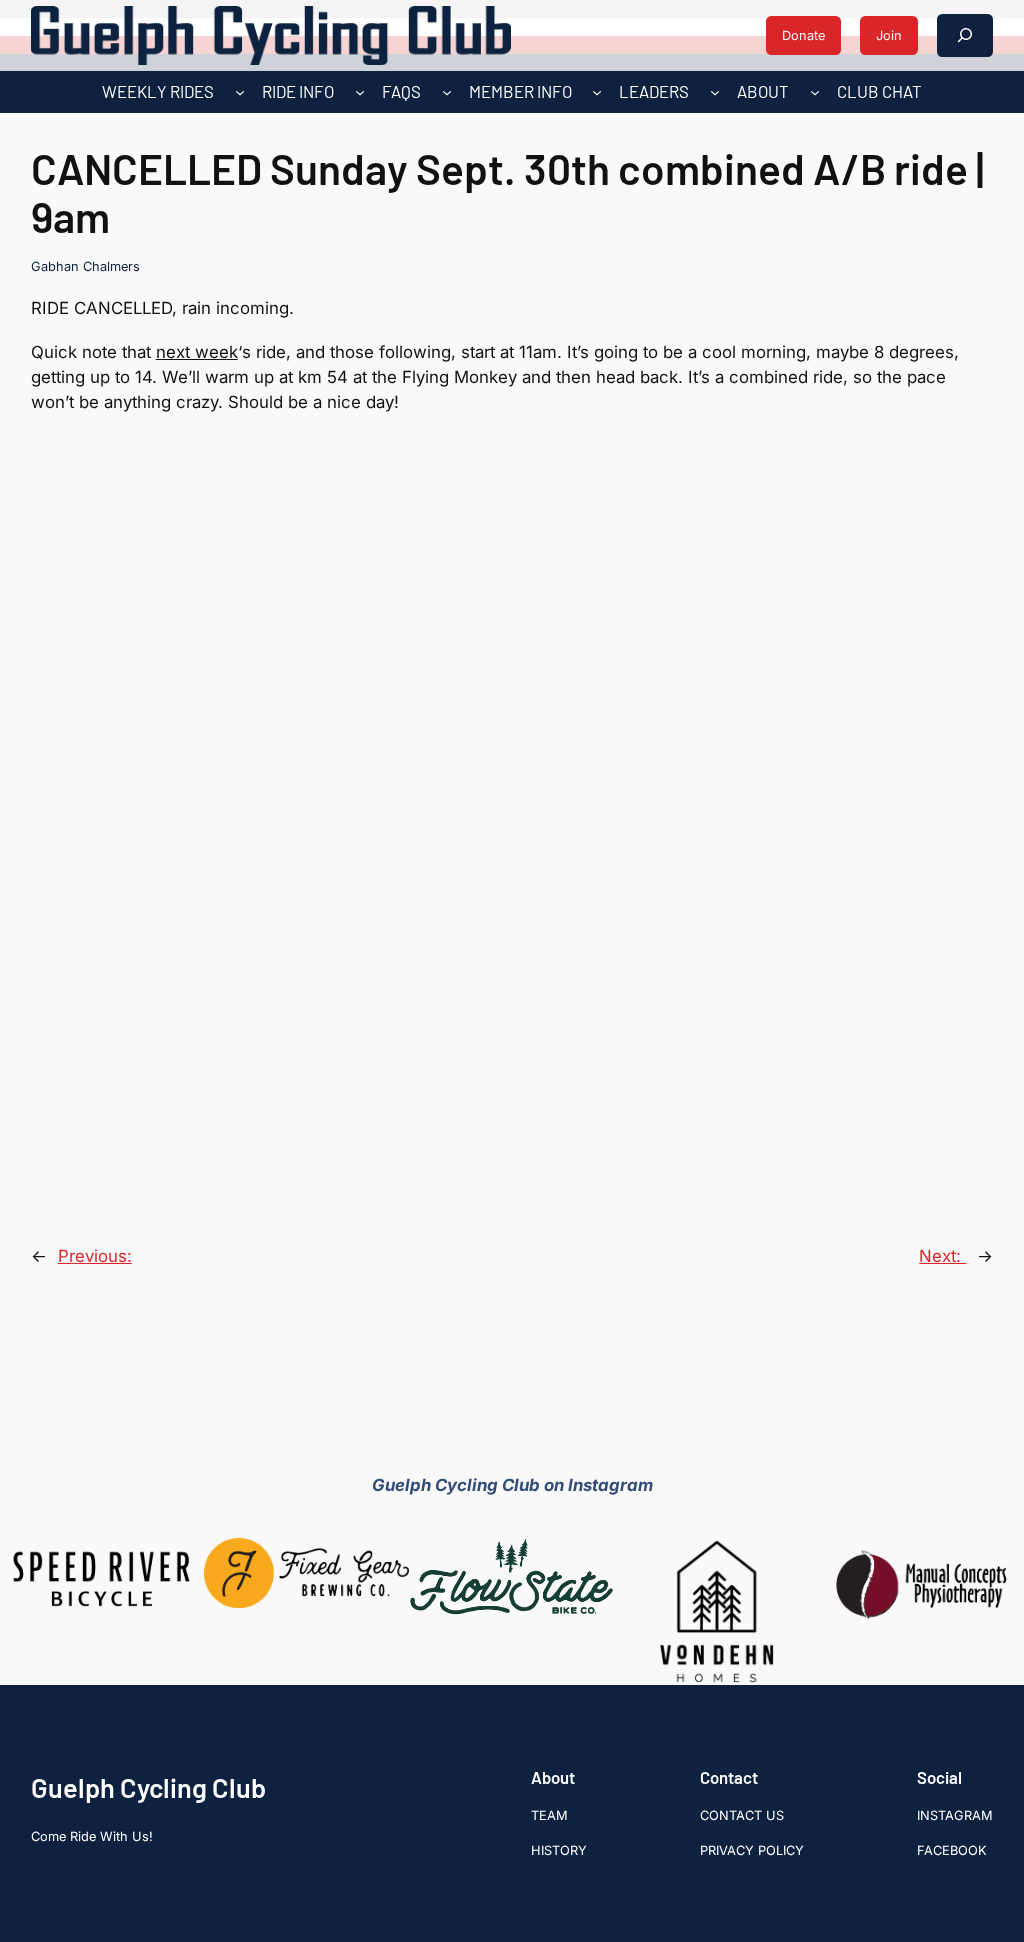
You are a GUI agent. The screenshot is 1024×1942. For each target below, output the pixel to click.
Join (889, 35)
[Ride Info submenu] (360, 92)
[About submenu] (815, 92)
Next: (942, 1256)
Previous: (95, 1256)
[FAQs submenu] (447, 92)
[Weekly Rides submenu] (240, 92)
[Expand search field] (965, 35)
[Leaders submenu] (715, 92)
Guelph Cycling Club (148, 1787)
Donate (803, 35)
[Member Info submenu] (597, 92)
